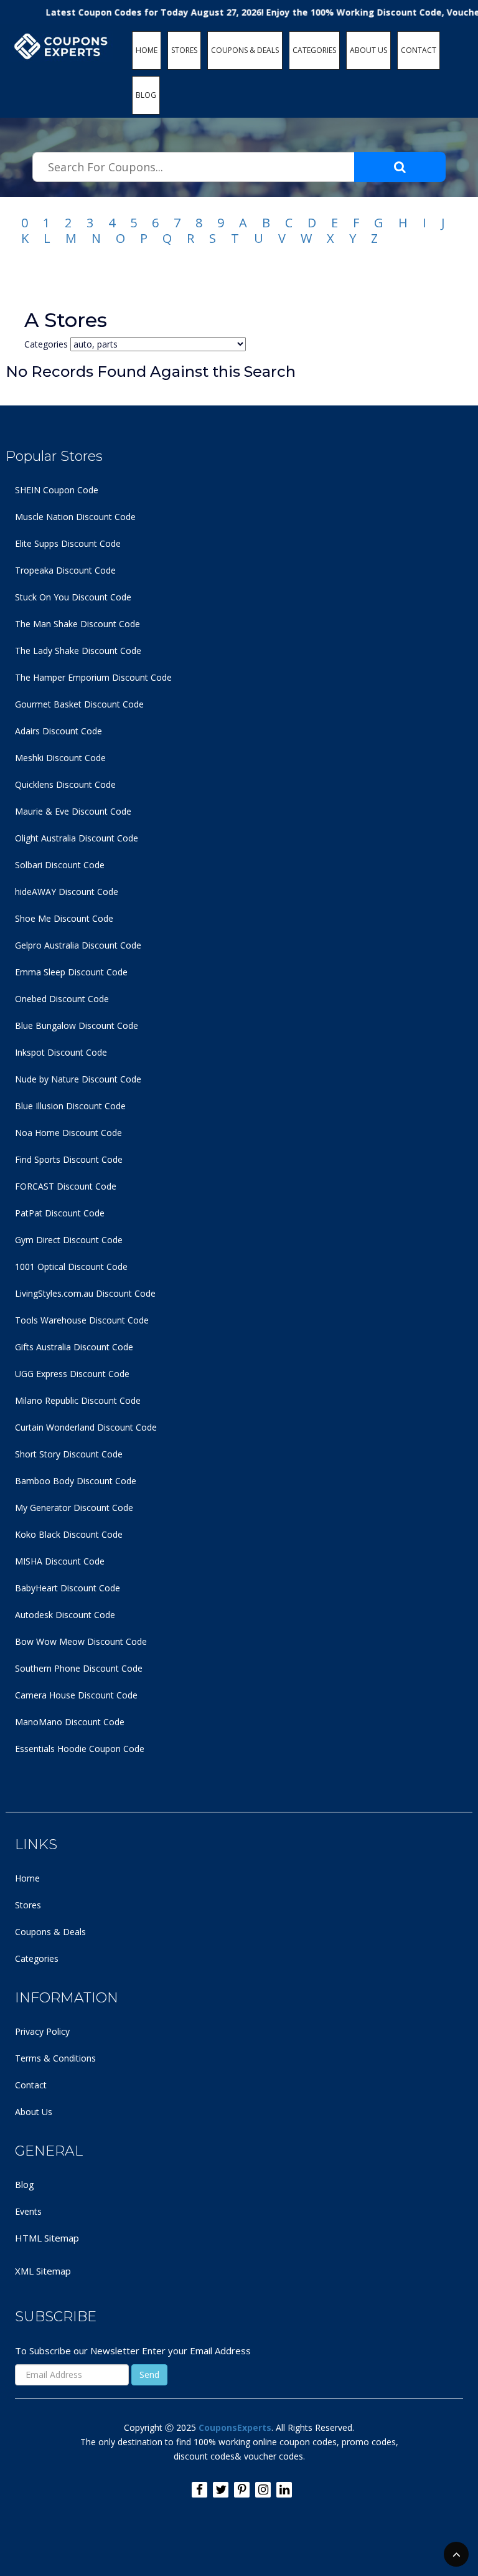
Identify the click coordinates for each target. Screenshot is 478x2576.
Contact (31, 2085)
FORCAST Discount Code (66, 1186)
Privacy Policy (42, 2031)
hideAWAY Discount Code (67, 892)
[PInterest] (242, 2490)
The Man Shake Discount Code (77, 624)
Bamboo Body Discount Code (76, 1481)
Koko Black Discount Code (69, 1534)
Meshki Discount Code (60, 758)
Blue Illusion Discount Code (70, 1106)
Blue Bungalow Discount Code (77, 1025)
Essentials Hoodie (51, 1749)
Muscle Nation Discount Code (75, 517)
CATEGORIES (314, 50)
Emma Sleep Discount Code (71, 972)
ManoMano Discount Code (70, 1722)
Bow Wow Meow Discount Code (81, 1641)
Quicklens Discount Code (65, 784)
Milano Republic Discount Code (78, 1400)
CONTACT (419, 50)
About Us (34, 2112)
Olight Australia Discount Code (77, 838)
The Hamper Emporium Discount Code (93, 677)
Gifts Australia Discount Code (74, 1347)
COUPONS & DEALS (245, 50)
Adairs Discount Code (59, 731)
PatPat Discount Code (60, 1213)
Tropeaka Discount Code (65, 570)
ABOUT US (368, 50)
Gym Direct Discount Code (69, 1240)
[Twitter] (221, 2490)
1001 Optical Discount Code (71, 1267)
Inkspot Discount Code (61, 1052)
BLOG (146, 95)
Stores (28, 1905)
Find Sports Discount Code (69, 1159)
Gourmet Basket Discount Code (79, 704)
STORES (184, 50)
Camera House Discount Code (76, 1695)
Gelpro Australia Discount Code (78, 945)
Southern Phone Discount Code (79, 1668)
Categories (37, 1958)
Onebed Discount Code (62, 999)
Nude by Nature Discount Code (78, 1079)
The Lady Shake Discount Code (78, 651)
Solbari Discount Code (60, 865)
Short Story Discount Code (69, 1454)
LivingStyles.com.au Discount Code (85, 1293)
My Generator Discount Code (74, 1508)
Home (27, 1878)
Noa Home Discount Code (68, 1133)
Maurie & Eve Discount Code (73, 811)
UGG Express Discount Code (72, 1374)
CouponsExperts (235, 2427)
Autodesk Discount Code (65, 1615)
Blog (24, 2185)
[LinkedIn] (284, 2490)
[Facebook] (199, 2490)
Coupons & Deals (50, 1932)
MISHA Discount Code (60, 1561)
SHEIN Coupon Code (57, 490)
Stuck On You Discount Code (73, 597)
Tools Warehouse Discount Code (82, 1320)
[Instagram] (263, 2490)
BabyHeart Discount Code (68, 1588)
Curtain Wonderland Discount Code (86, 1427)
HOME (147, 50)
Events (28, 2211)
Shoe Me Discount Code (64, 918)
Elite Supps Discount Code (68, 543)
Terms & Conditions (55, 2058)
